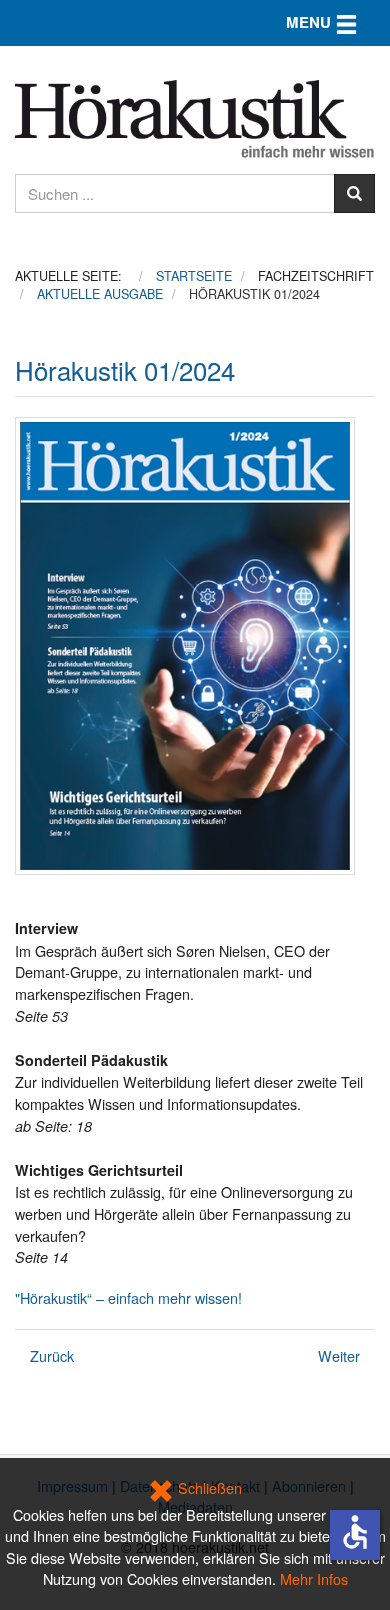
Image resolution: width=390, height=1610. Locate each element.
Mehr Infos (314, 1578)
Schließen (208, 1487)
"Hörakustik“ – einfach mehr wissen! (128, 1297)
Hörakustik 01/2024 (125, 369)
